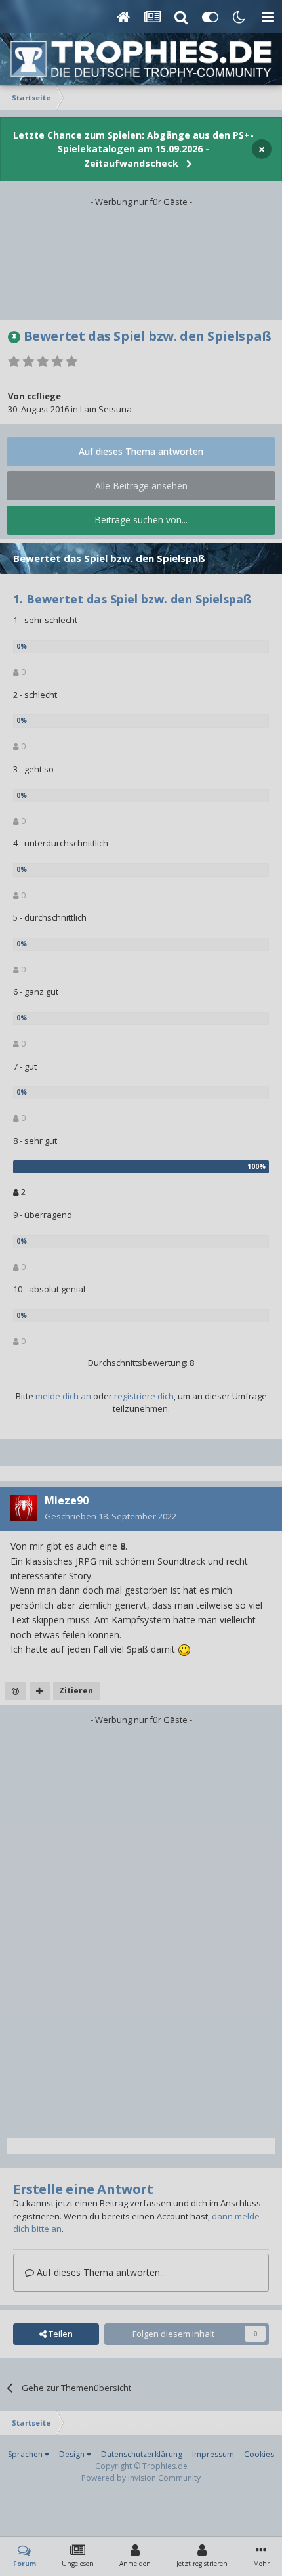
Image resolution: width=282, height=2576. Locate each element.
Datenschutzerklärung (142, 2454)
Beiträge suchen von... (141, 520)
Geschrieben (111, 1516)
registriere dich (144, 1396)
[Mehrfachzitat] (40, 1691)
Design (73, 2454)
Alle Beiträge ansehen (141, 486)
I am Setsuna (106, 409)
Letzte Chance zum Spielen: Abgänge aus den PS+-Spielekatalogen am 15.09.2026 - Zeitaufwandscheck (133, 149)
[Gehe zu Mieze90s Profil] (24, 1508)
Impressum (213, 2454)
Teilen (60, 2334)
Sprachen (26, 2454)
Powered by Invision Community (141, 2478)
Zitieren (76, 1691)
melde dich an (63, 1396)
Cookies (259, 2454)
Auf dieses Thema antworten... (100, 2272)
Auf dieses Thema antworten (141, 451)
